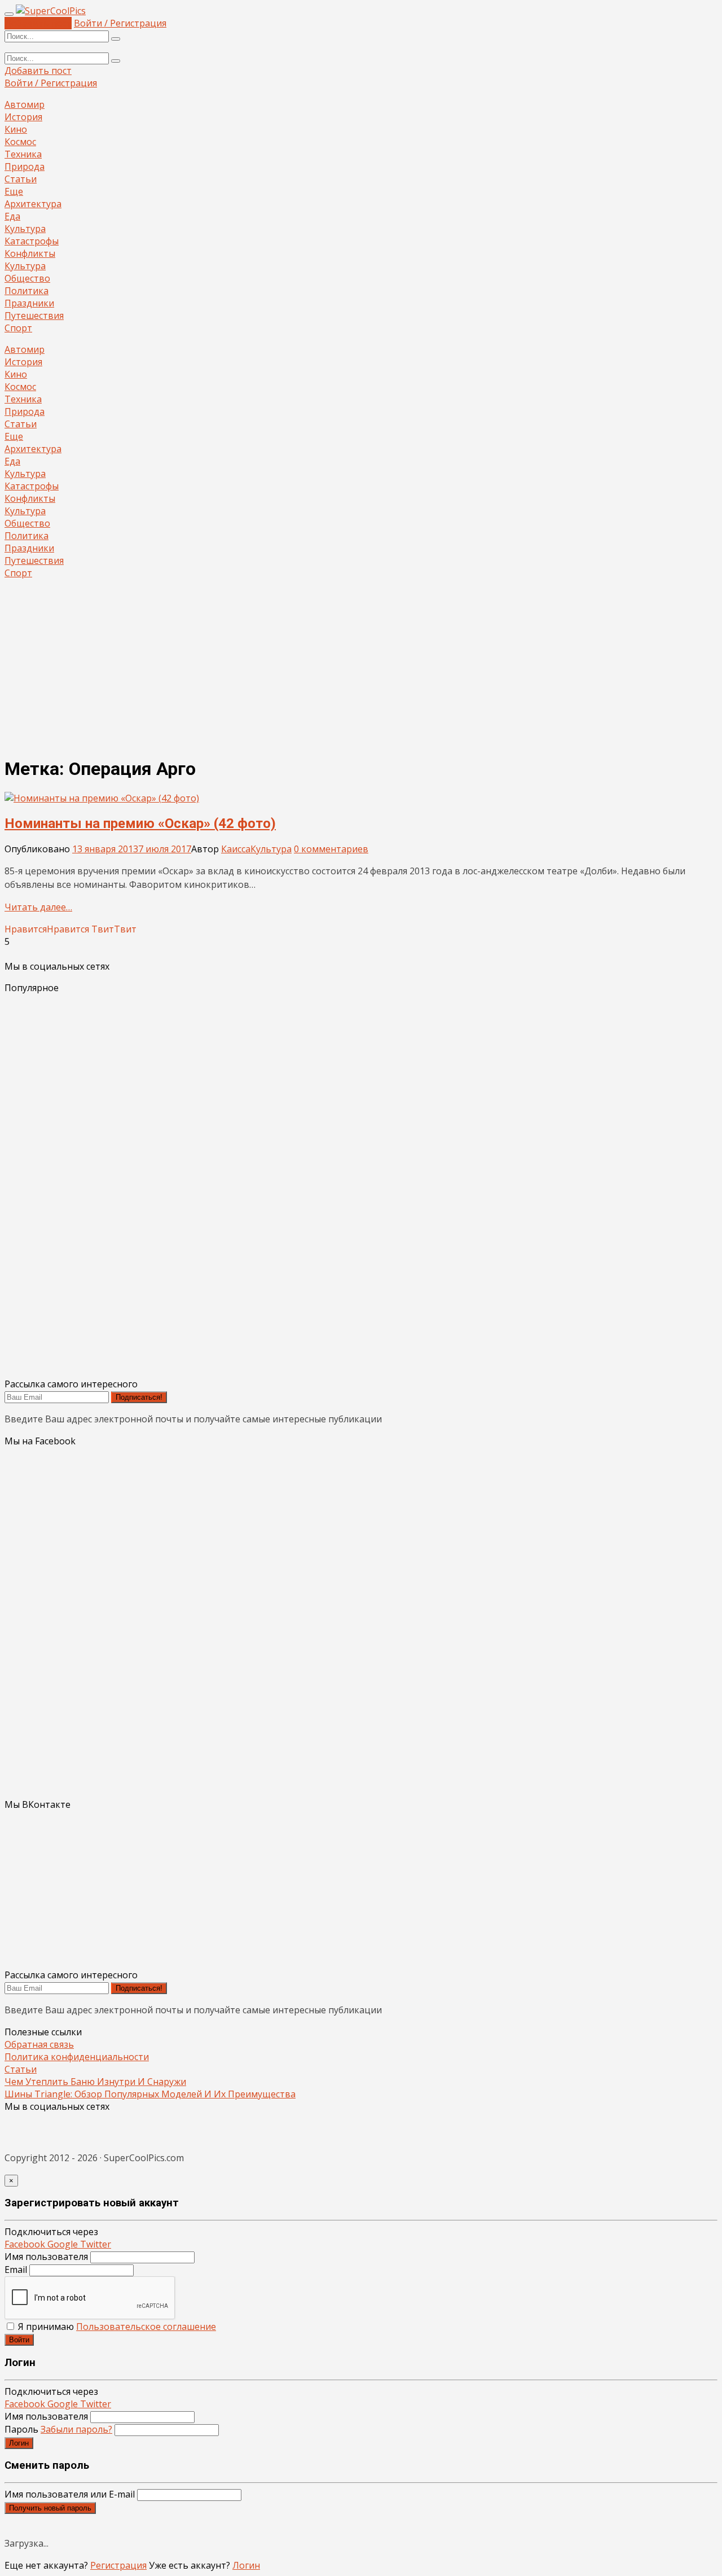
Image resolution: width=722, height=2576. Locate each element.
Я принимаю (116, 2327)
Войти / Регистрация (120, 23)
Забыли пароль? (76, 2429)
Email (16, 2270)
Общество (27, 278)
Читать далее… (38, 907)
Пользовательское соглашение (146, 2327)
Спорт (18, 328)
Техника (23, 154)
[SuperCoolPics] (51, 11)
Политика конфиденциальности (77, 2057)
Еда (12, 216)
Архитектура (33, 204)
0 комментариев (331, 849)
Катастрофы (32, 241)
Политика (27, 291)
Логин (19, 2443)
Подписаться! (139, 1397)
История (23, 117)
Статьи (21, 179)
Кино (16, 129)
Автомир (25, 104)
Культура (25, 229)
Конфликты (30, 253)
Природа (25, 167)
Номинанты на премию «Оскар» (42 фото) (140, 823)
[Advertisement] (361, 667)
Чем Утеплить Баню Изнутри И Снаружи (95, 2082)
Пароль (58, 2429)
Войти (19, 2340)
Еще (14, 191)
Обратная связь (39, 2044)
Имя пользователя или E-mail (70, 2494)
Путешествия (34, 316)
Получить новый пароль (50, 2508)
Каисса (236, 849)
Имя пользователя (46, 2257)
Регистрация (118, 2565)
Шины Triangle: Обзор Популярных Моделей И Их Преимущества (150, 2094)
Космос (20, 142)
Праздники (29, 303)
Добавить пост (38, 23)
